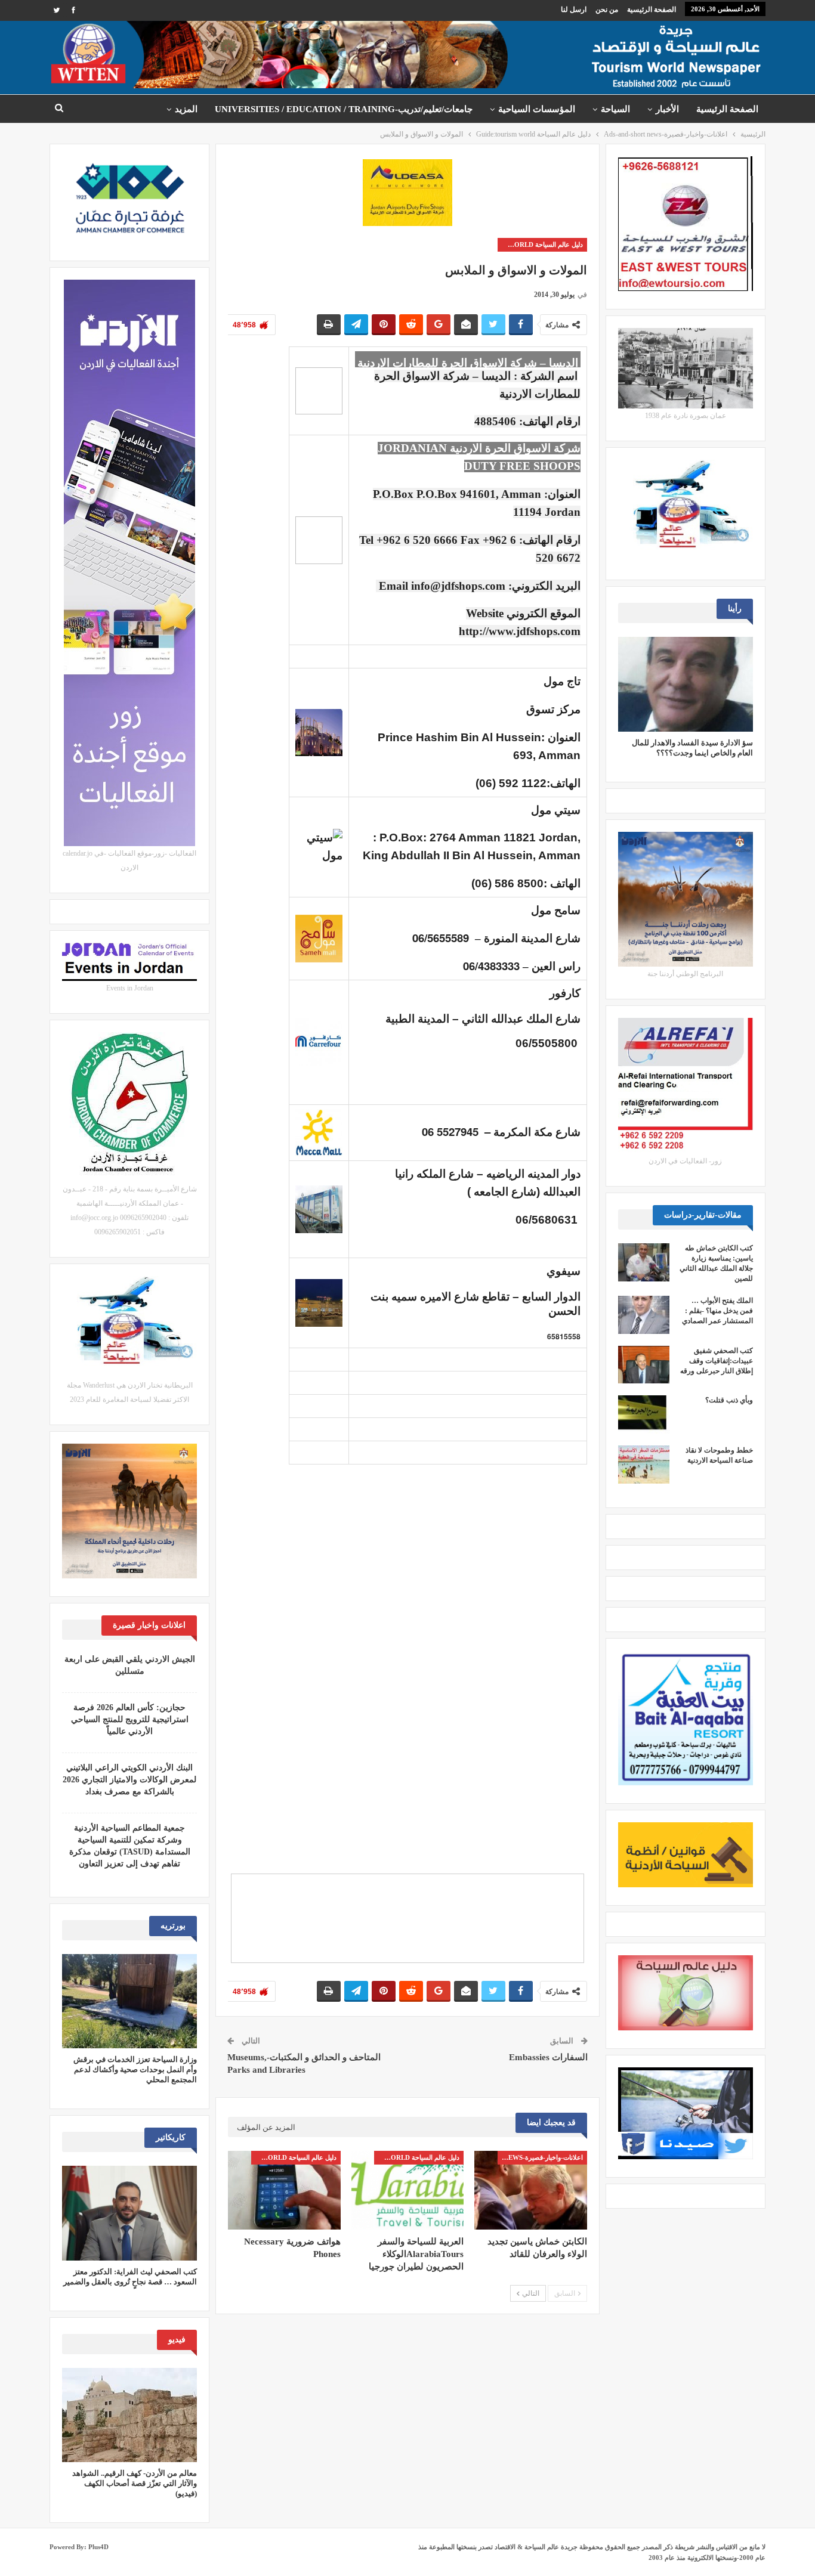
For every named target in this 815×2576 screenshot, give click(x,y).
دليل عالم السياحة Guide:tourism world (540, 244)
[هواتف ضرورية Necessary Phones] (284, 2190)
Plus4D (98, 2547)
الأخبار (667, 109)
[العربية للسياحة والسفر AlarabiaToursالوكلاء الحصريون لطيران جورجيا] (407, 2190)
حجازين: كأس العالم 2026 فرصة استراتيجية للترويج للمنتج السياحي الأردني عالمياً (130, 1719)
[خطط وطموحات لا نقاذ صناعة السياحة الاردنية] (644, 1465)
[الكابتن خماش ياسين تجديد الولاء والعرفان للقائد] (530, 2190)
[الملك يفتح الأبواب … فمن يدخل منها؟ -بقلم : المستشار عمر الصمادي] (644, 1315)
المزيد (186, 109)
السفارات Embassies (548, 2057)
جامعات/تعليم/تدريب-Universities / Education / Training (344, 109)
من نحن (607, 10)
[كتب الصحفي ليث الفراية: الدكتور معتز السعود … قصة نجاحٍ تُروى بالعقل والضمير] (129, 2213)
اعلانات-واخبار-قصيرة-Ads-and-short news (540, 2157)
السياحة (615, 109)
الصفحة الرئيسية (652, 10)
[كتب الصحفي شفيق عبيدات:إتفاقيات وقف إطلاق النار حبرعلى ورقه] (644, 1365)
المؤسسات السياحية (537, 109)
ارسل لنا (574, 10)
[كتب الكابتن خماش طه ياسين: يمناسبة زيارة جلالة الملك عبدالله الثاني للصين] (644, 1262)
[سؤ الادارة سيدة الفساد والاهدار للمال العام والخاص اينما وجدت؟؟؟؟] (686, 684)
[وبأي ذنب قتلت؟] (644, 1414)
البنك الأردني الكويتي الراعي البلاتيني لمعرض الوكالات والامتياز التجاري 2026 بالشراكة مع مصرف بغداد (129, 1780)
